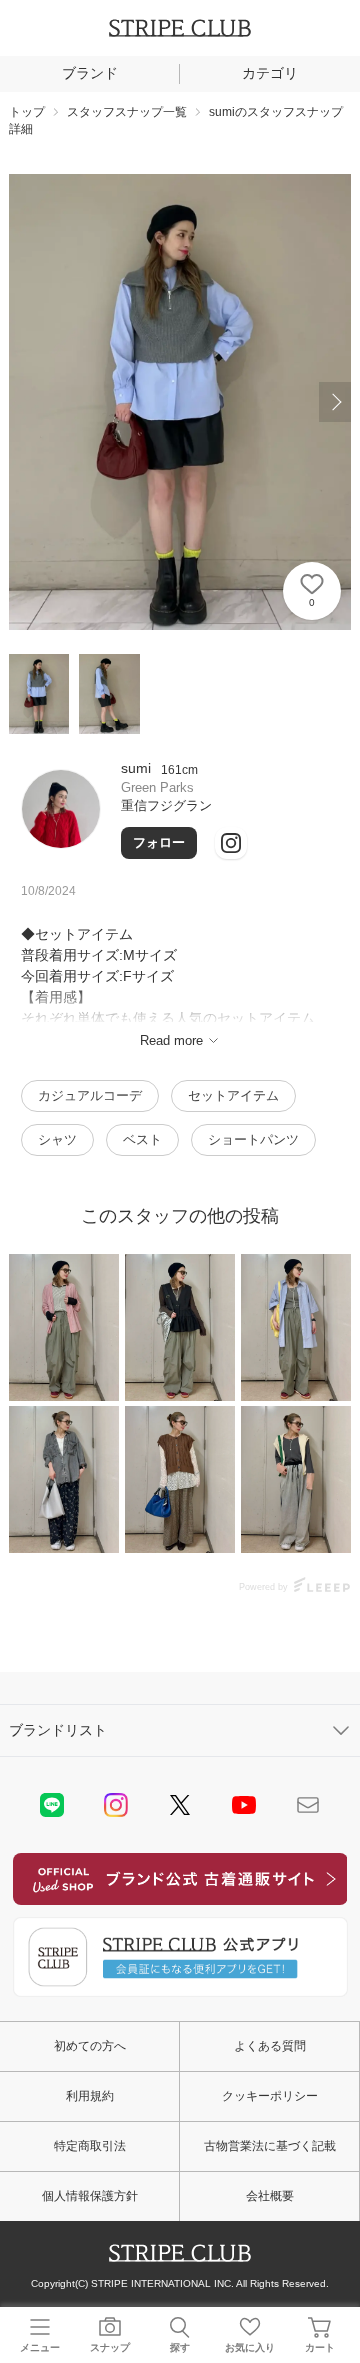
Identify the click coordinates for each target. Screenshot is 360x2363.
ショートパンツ (253, 1139)
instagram (116, 1805)
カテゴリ (270, 73)
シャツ (57, 1139)
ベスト (142, 1139)
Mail (308, 1805)
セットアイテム (233, 1095)
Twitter (180, 1805)
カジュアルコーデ (90, 1095)
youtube (244, 1805)
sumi (136, 768)
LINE (52, 1805)
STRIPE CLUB (180, 28)
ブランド (90, 73)
